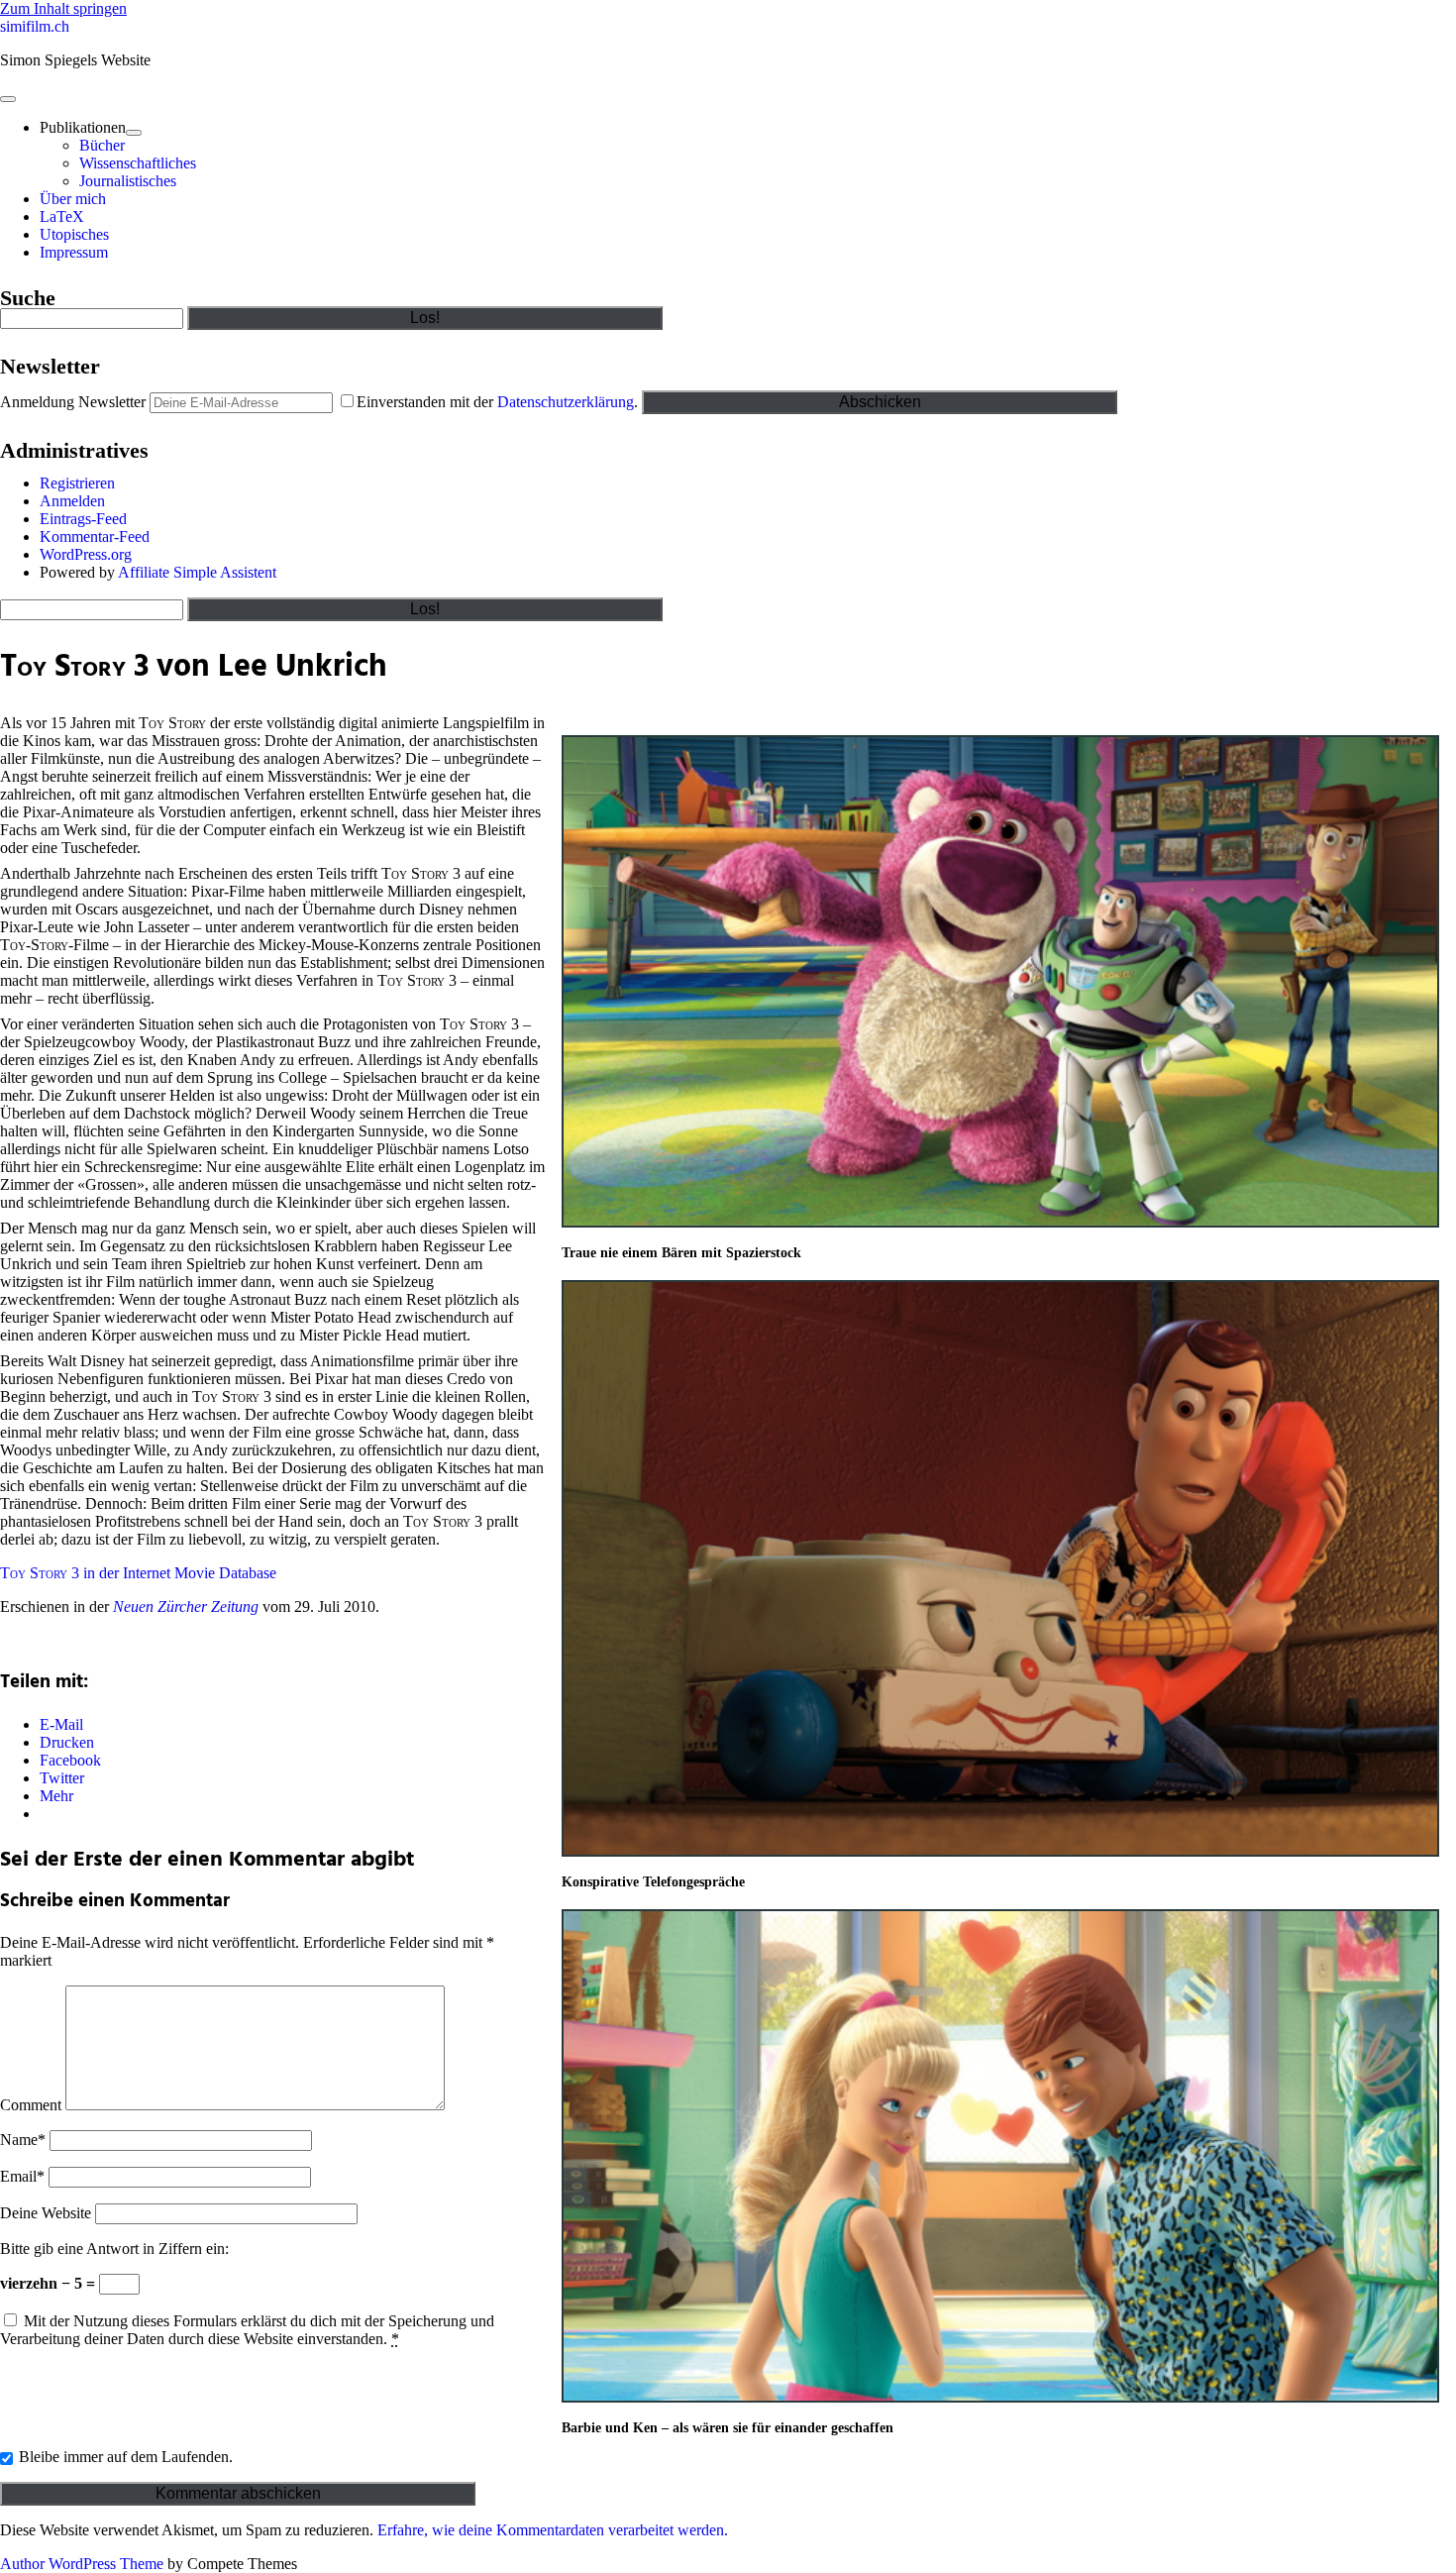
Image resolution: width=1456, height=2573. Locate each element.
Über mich (73, 199)
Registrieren (77, 483)
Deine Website (46, 2213)
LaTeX (62, 216)
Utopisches (74, 234)
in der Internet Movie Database (138, 1573)
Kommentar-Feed (95, 536)
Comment (31, 2105)
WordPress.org (86, 554)
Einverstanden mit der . (499, 402)
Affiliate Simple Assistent (197, 572)
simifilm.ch (35, 26)
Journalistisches (128, 181)
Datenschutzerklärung (566, 402)
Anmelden (72, 501)
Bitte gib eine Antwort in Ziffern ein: (114, 2249)
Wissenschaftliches (138, 163)
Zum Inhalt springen (63, 8)
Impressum (74, 252)
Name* (23, 2140)
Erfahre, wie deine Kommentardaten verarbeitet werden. (553, 2530)
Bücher (102, 145)
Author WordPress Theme (82, 2564)
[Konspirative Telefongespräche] (1000, 1852)
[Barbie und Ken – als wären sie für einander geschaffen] (1000, 2398)
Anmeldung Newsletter (73, 402)
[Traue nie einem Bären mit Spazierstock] (1000, 1223)
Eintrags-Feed (83, 519)
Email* (22, 2176)
